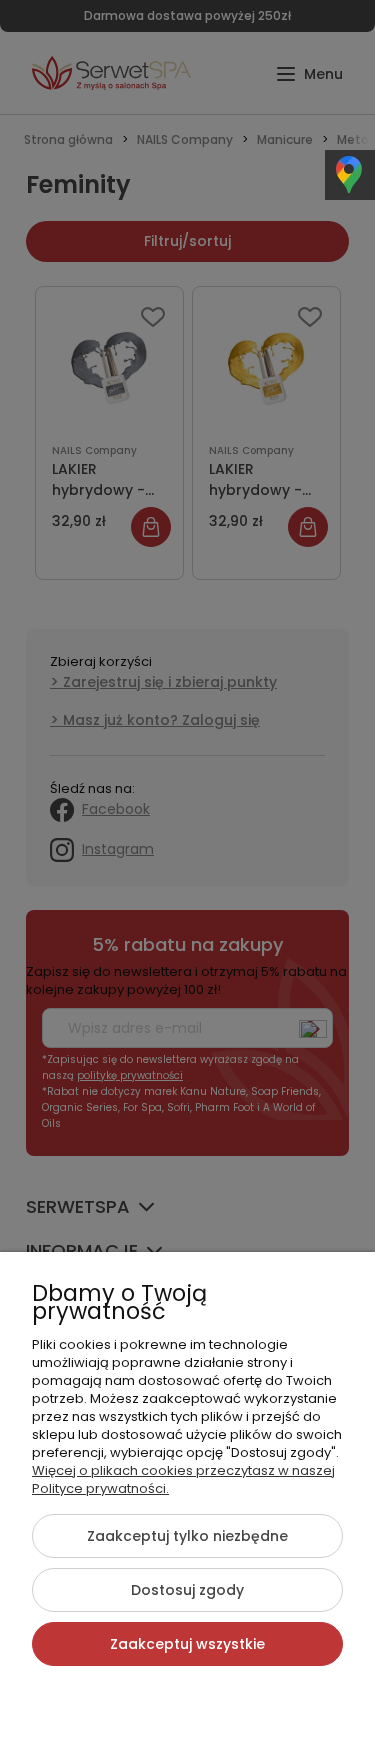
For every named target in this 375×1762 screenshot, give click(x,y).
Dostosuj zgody (187, 1590)
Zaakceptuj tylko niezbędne (187, 1536)
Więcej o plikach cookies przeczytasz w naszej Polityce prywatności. (183, 1479)
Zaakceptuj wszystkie (187, 1644)
